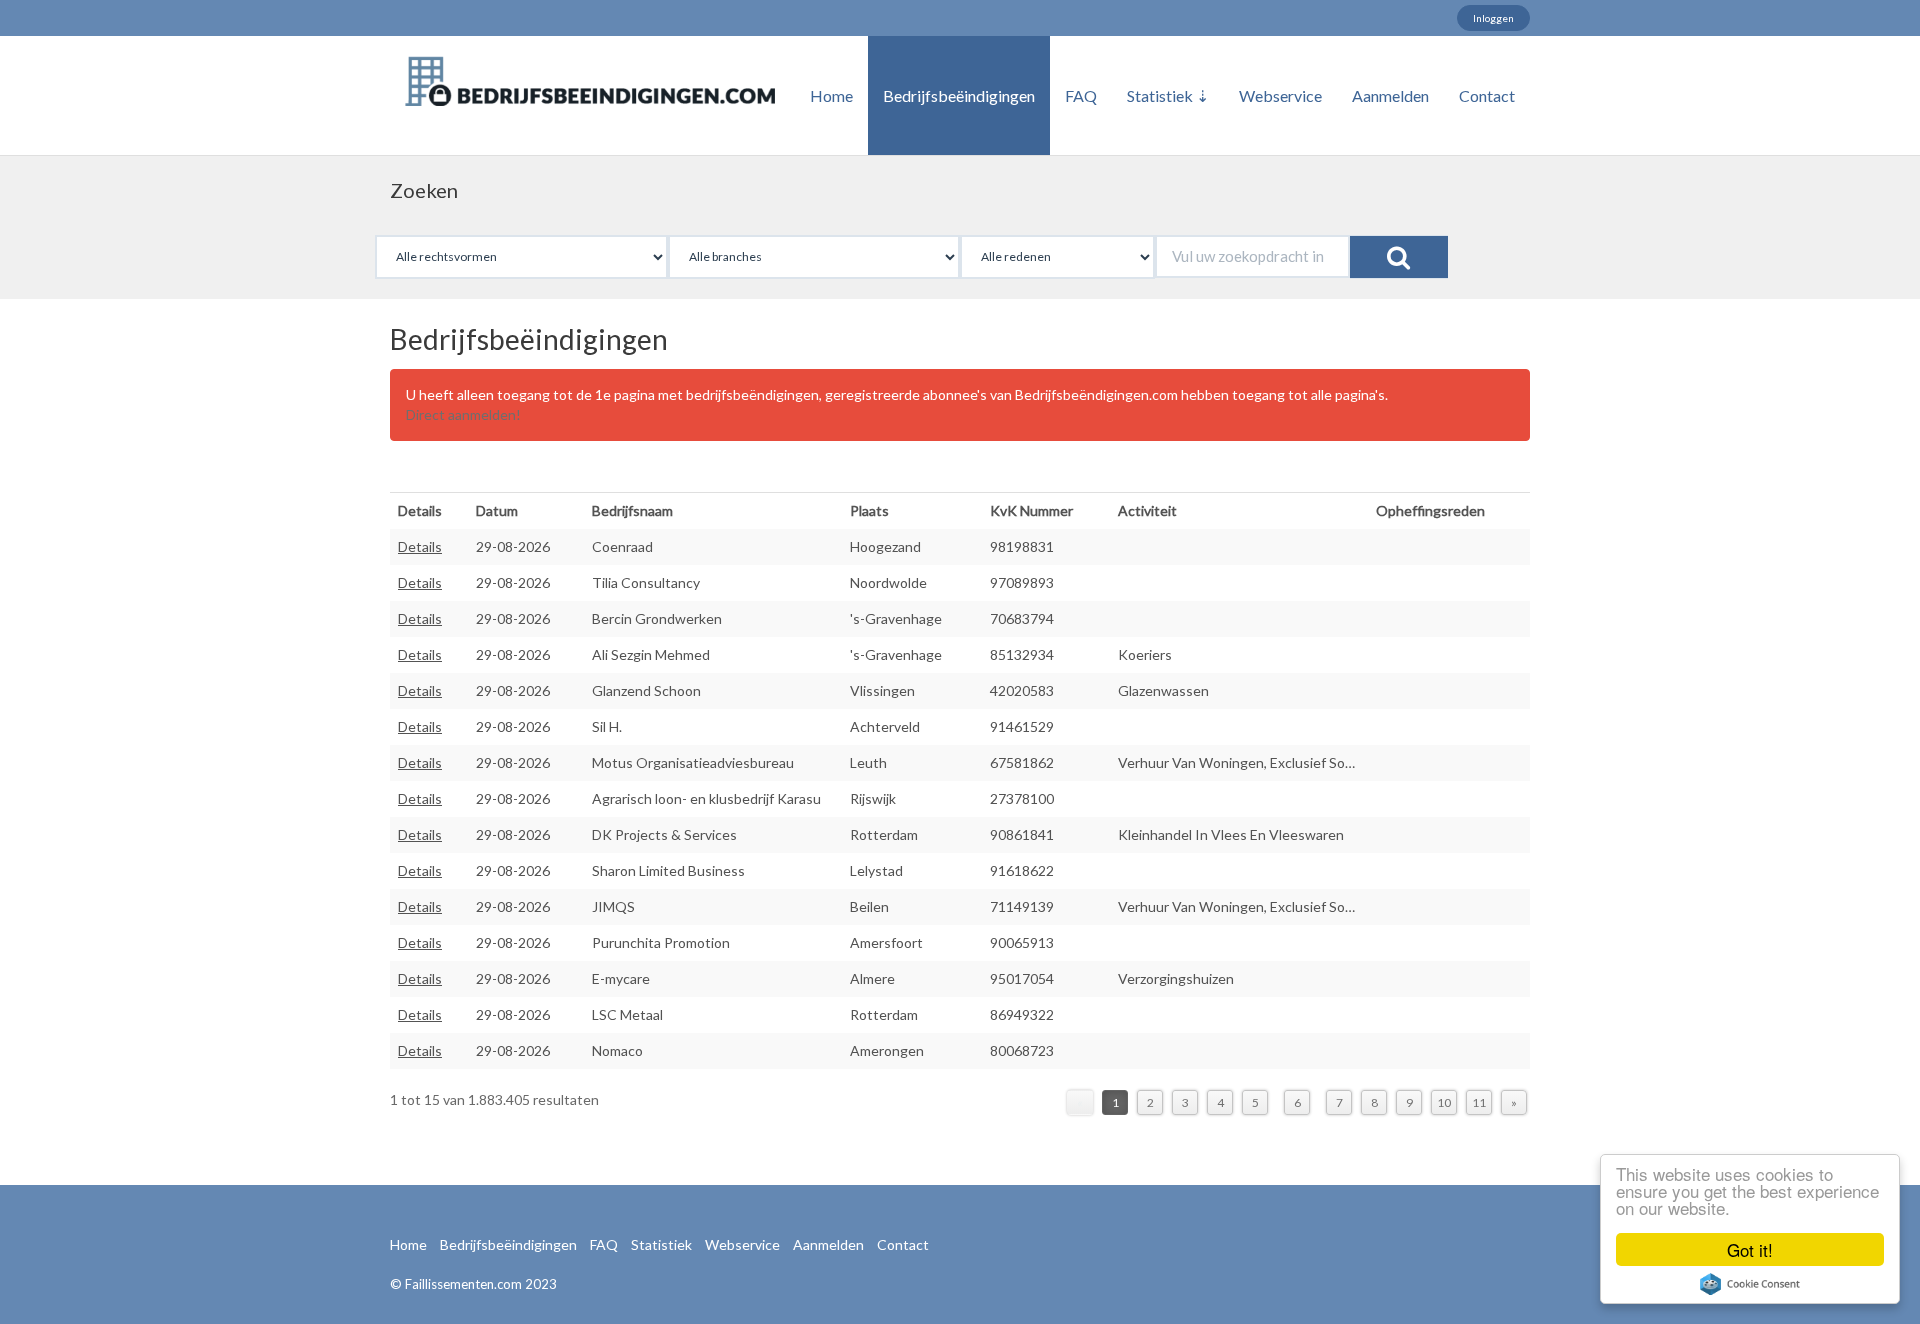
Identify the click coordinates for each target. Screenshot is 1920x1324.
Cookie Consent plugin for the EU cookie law (1750, 1284)
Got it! (1750, 1249)
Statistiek (661, 1244)
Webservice (1280, 95)
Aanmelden (1390, 95)
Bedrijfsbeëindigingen (959, 95)
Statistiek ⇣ (1168, 95)
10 (1444, 1102)
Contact (1487, 95)
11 (1479, 1102)
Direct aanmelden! (463, 414)
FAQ (1081, 95)
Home (831, 95)
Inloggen (1493, 18)
